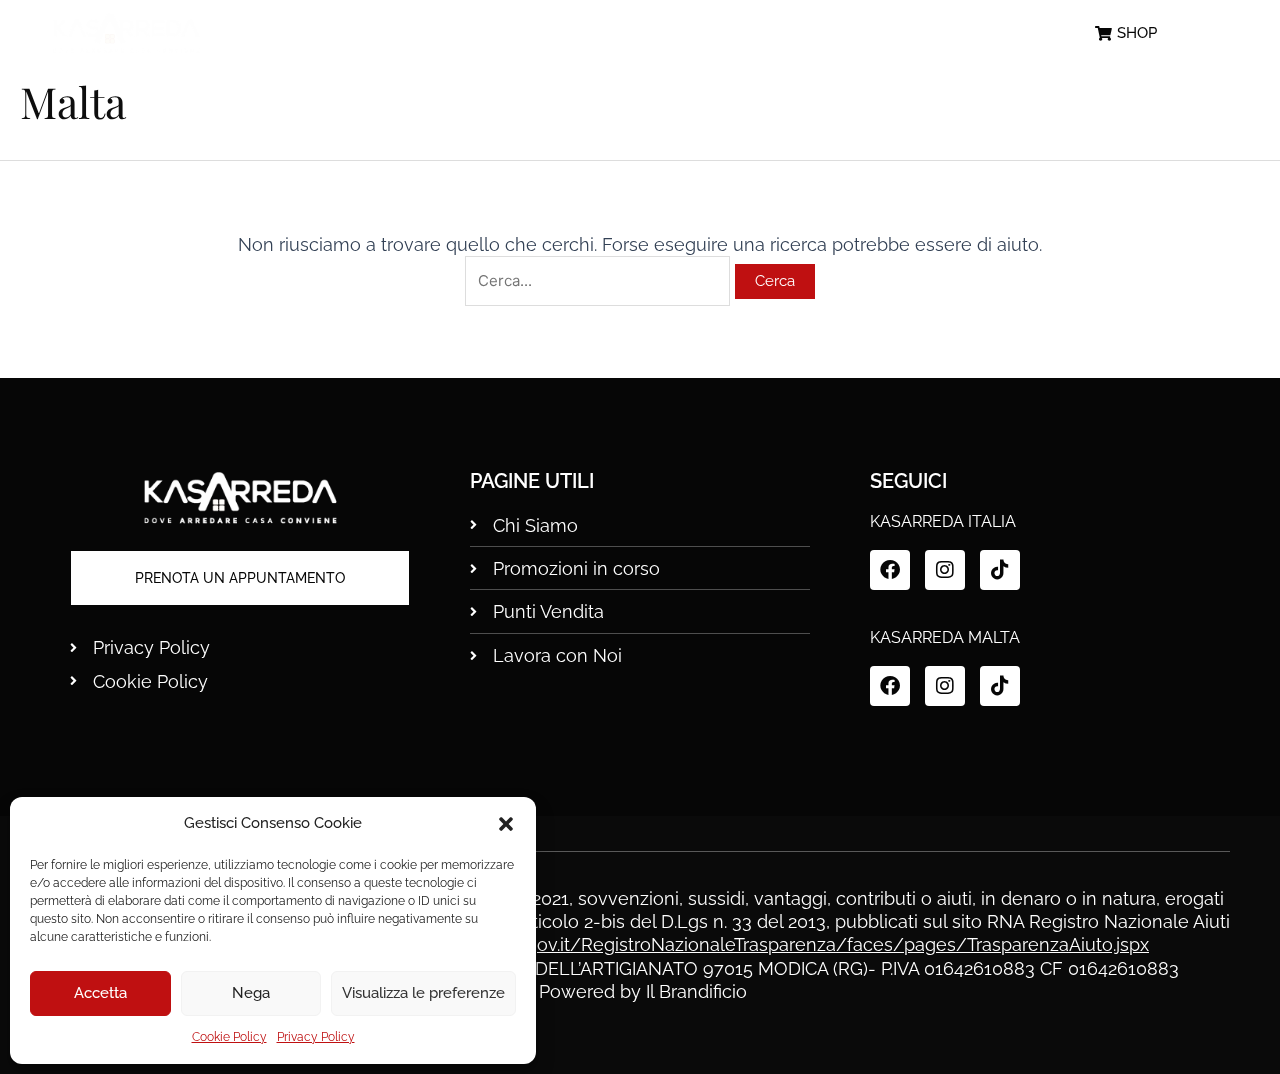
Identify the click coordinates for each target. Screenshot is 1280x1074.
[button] (506, 824)
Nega (251, 993)
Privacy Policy (316, 1037)
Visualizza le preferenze (423, 993)
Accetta (100, 993)
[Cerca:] (600, 279)
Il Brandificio (696, 991)
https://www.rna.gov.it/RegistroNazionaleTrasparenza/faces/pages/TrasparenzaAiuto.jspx (767, 944)
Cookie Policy (229, 1037)
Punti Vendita (835, 33)
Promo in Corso (653, 33)
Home (358, 33)
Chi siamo (486, 33)
